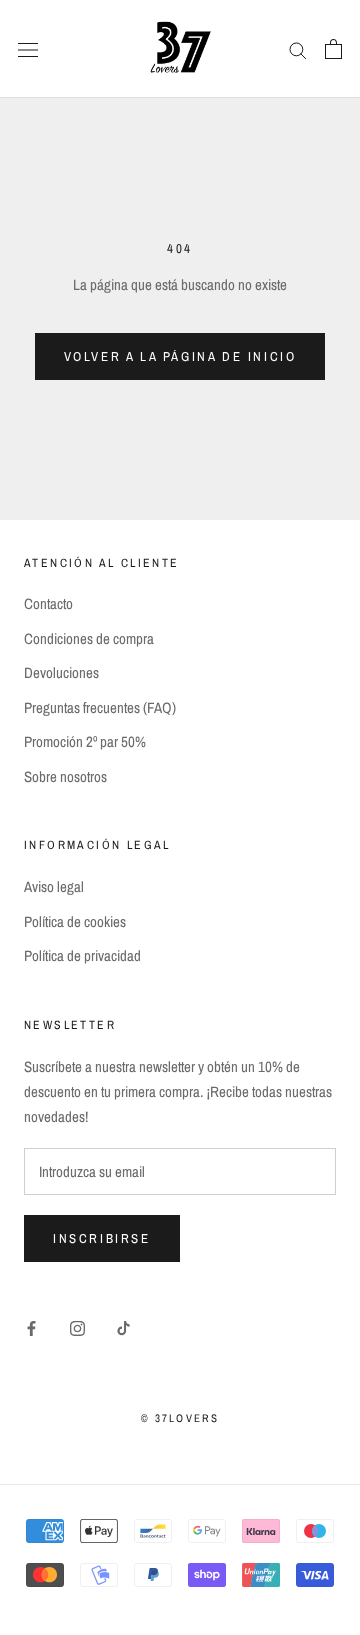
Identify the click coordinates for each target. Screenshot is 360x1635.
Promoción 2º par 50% (85, 741)
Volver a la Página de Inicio (180, 356)
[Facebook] (31, 1328)
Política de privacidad (82, 955)
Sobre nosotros (65, 776)
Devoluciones (61, 672)
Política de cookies (75, 921)
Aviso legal (54, 886)
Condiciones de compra (89, 638)
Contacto (48, 603)
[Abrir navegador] (28, 49)
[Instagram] (77, 1328)
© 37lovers (180, 1418)
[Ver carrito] (333, 49)
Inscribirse (102, 1238)
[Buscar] (298, 49)
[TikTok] (123, 1328)
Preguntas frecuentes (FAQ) (100, 707)
